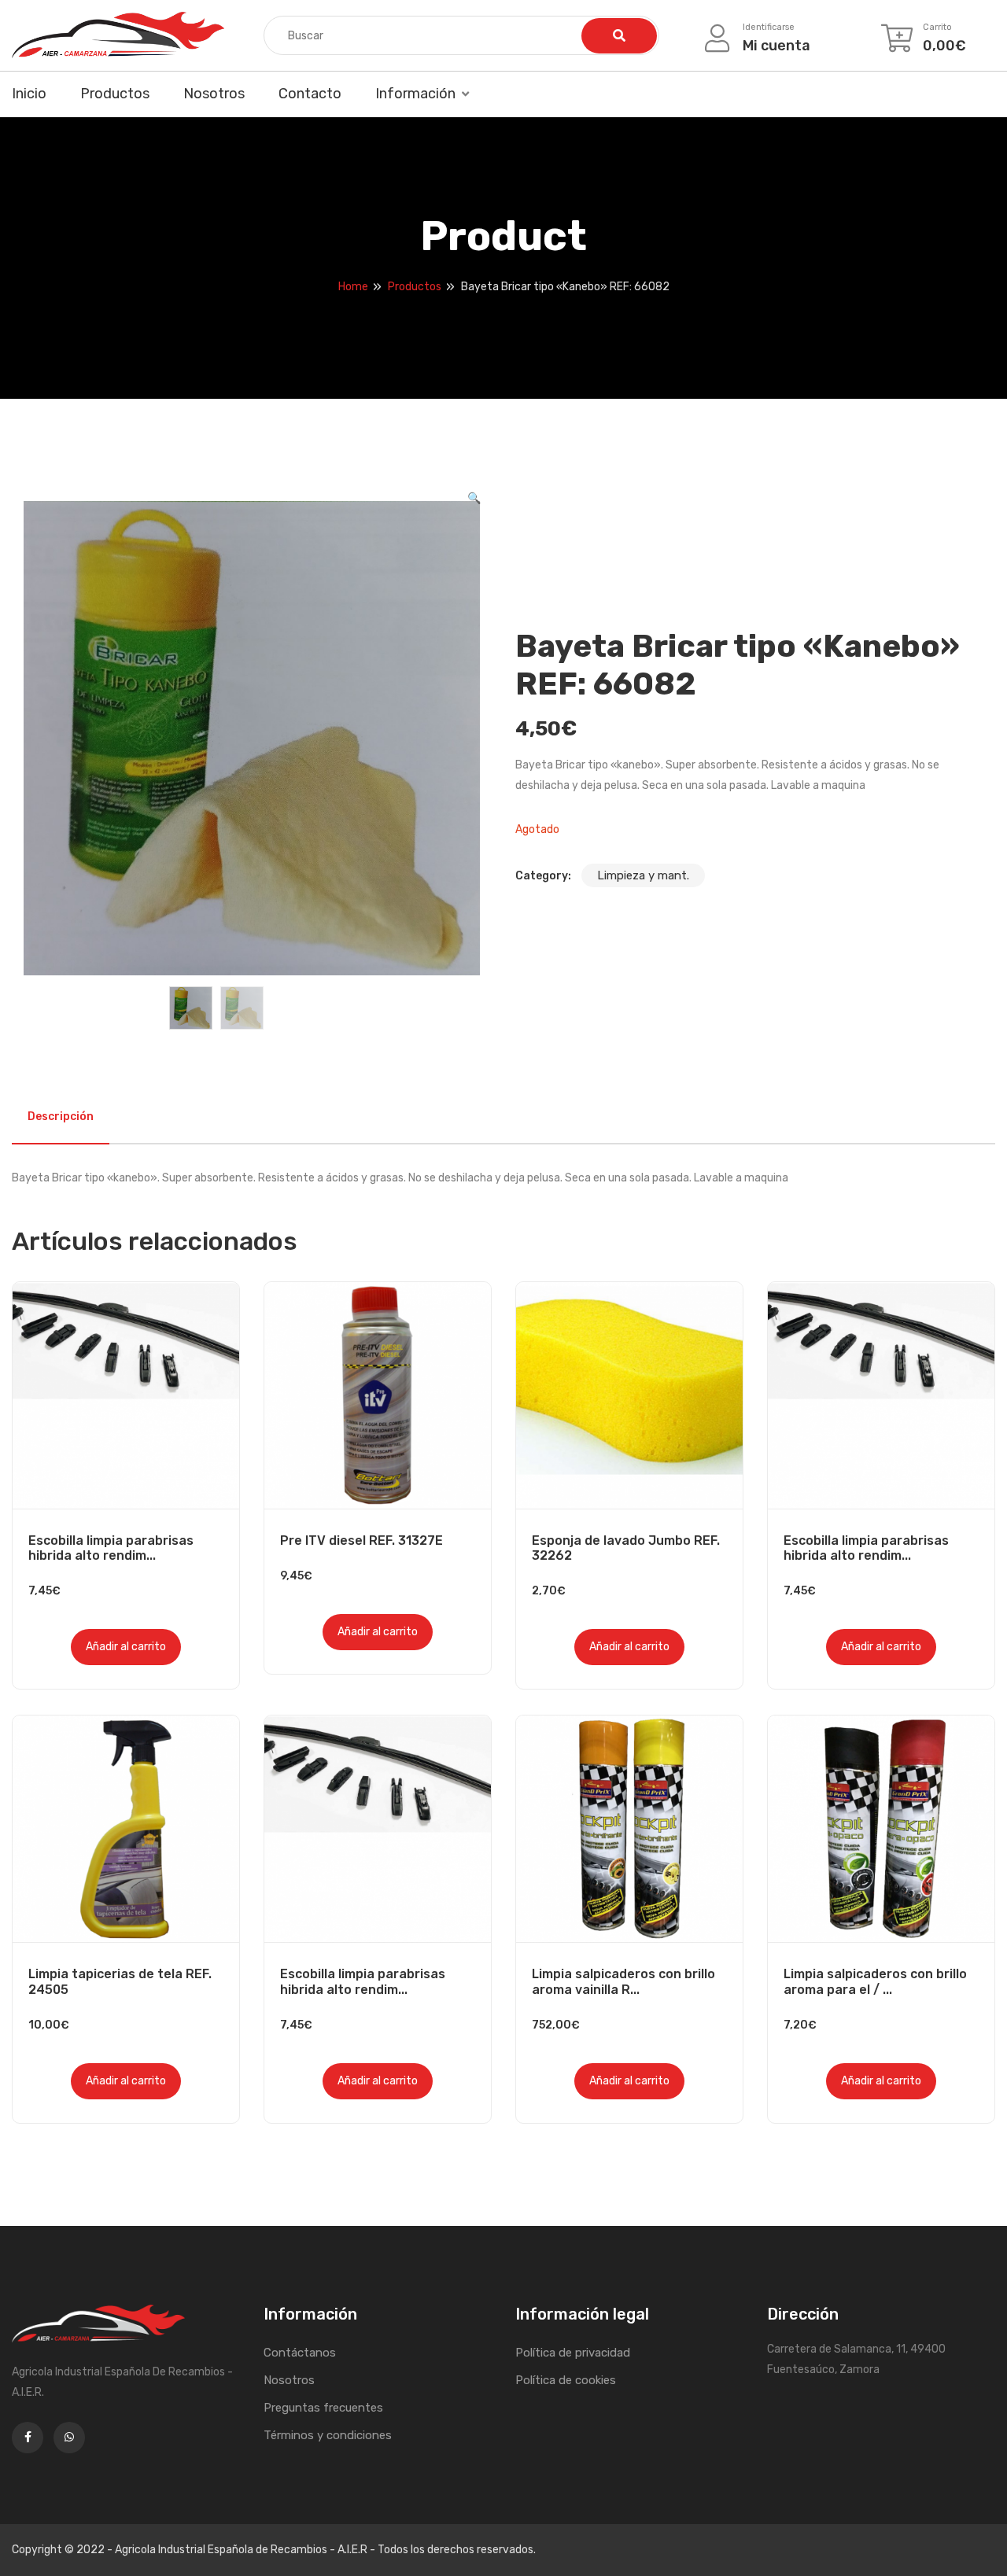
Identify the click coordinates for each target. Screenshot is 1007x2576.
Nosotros (214, 94)
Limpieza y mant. (643, 875)
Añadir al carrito (126, 1647)
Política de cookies (566, 2380)
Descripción (61, 1117)
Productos (115, 94)
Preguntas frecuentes (323, 2408)
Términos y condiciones (328, 2435)
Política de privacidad (573, 2353)
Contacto (310, 94)
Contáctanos (300, 2353)
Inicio (29, 94)
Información (415, 94)
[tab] (61, 1117)
